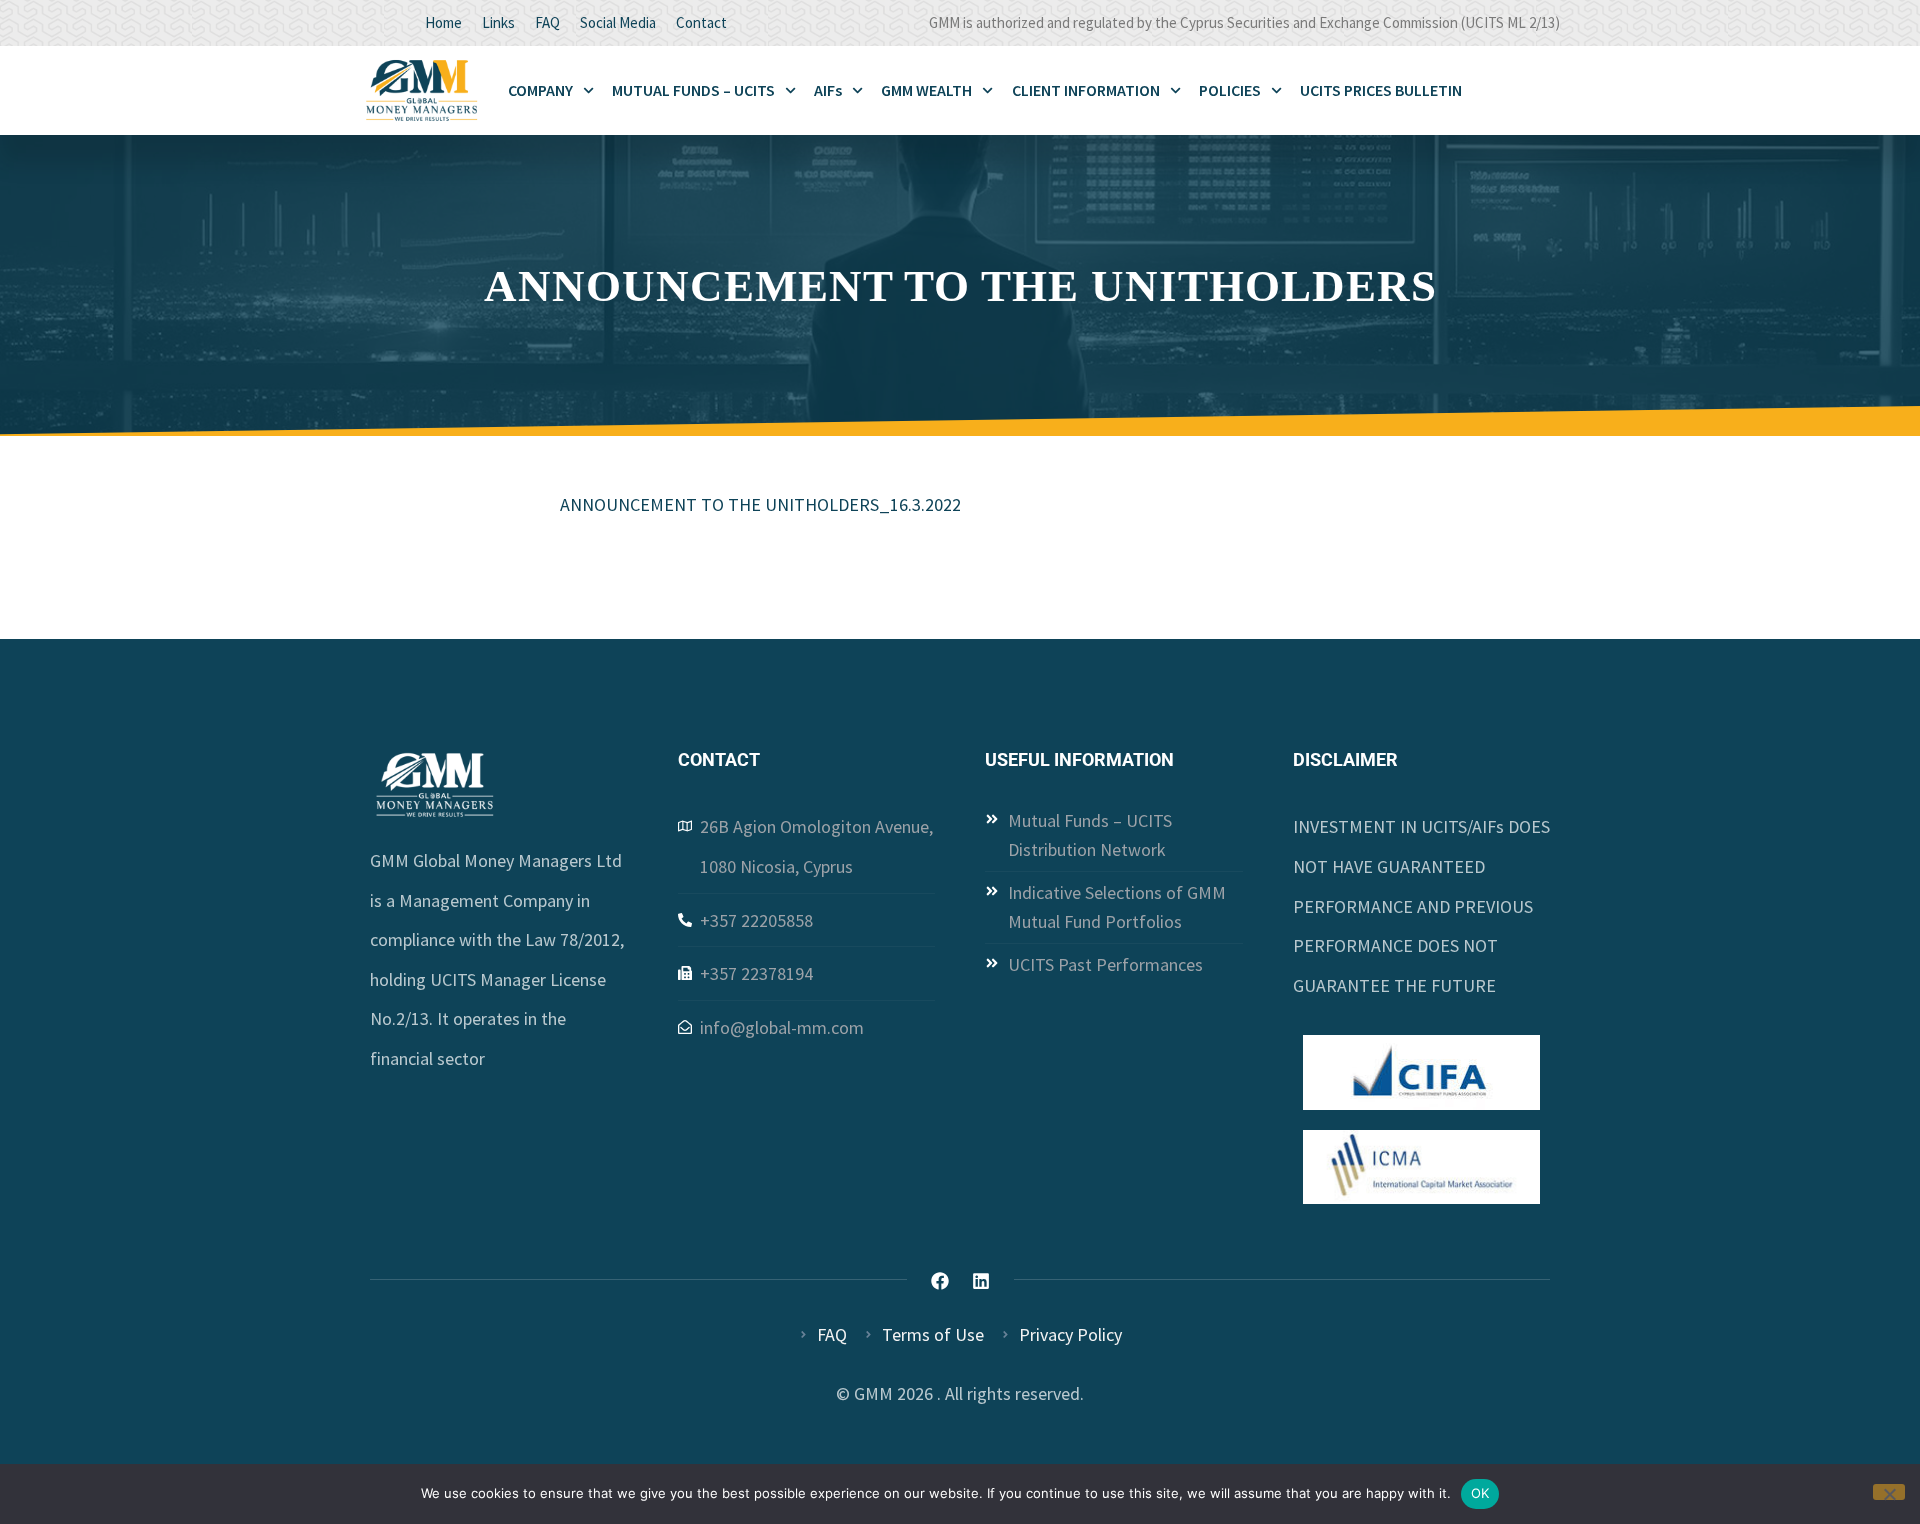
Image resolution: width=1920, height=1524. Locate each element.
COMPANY (540, 90)
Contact (701, 22)
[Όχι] (1889, 1492)
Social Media (618, 22)
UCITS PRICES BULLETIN (1381, 90)
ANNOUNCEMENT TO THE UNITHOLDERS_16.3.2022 (760, 504)
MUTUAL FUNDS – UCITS (693, 90)
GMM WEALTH (926, 90)
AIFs (828, 90)
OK (1480, 1493)
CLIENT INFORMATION (1086, 90)
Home (443, 22)
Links (498, 22)
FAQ (547, 22)
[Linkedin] (981, 1281)
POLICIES (1230, 90)
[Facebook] (940, 1281)
